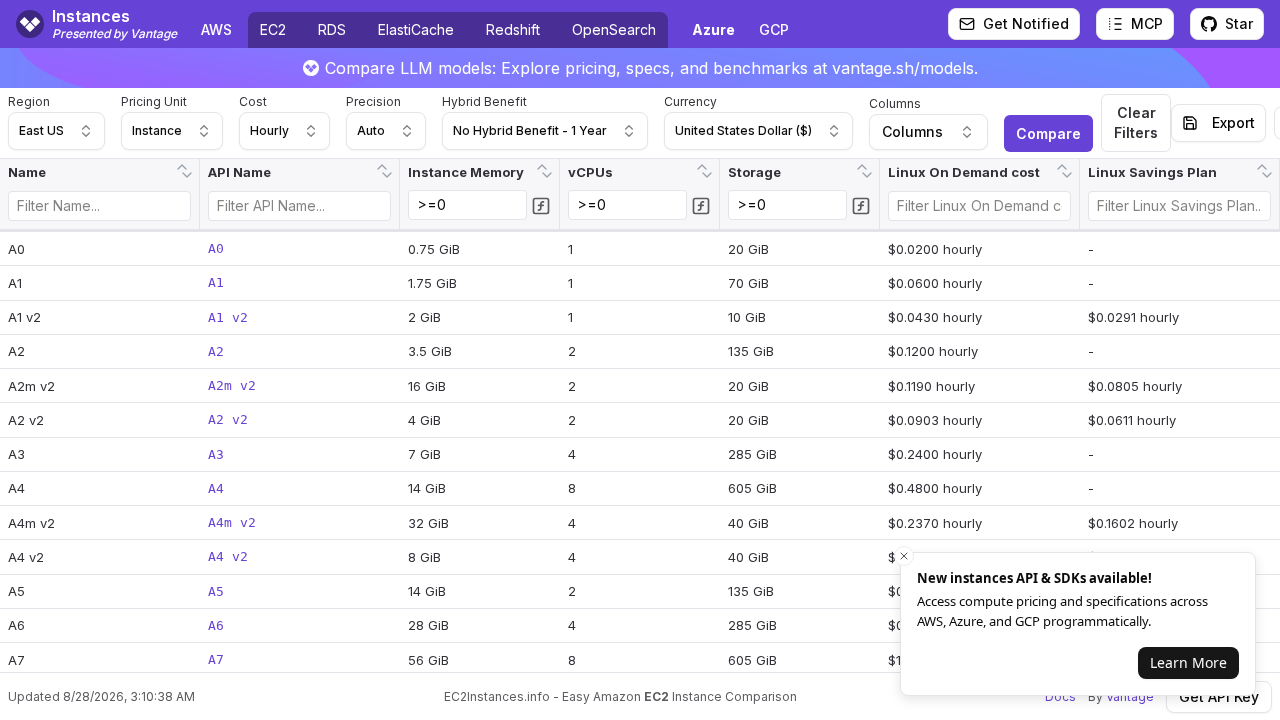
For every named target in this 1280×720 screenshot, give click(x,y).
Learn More (1188, 662)
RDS (332, 29)
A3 (216, 454)
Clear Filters (1136, 122)
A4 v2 (228, 556)
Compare (1048, 133)
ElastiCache (416, 29)
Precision (373, 101)
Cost (253, 101)
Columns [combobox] (912, 131)
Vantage (1130, 696)
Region (29, 101)
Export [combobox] (1233, 122)
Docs (1060, 696)
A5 (216, 591)
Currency (690, 101)
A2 (216, 351)
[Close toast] (904, 556)
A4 (216, 488)
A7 (216, 659)
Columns (895, 103)
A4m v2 (232, 522)
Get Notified (1026, 23)
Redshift (513, 29)
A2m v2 (232, 385)
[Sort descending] (187, 177)
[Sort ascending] (182, 165)
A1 (216, 282)
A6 (216, 625)
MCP (1147, 23)
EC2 (273, 29)
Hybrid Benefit (484, 101)
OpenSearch (614, 29)
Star (1239, 23)
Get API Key (1219, 696)
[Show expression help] (541, 206)
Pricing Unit (154, 101)
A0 (216, 248)
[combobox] (56, 131)
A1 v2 (228, 317)
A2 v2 (228, 419)
